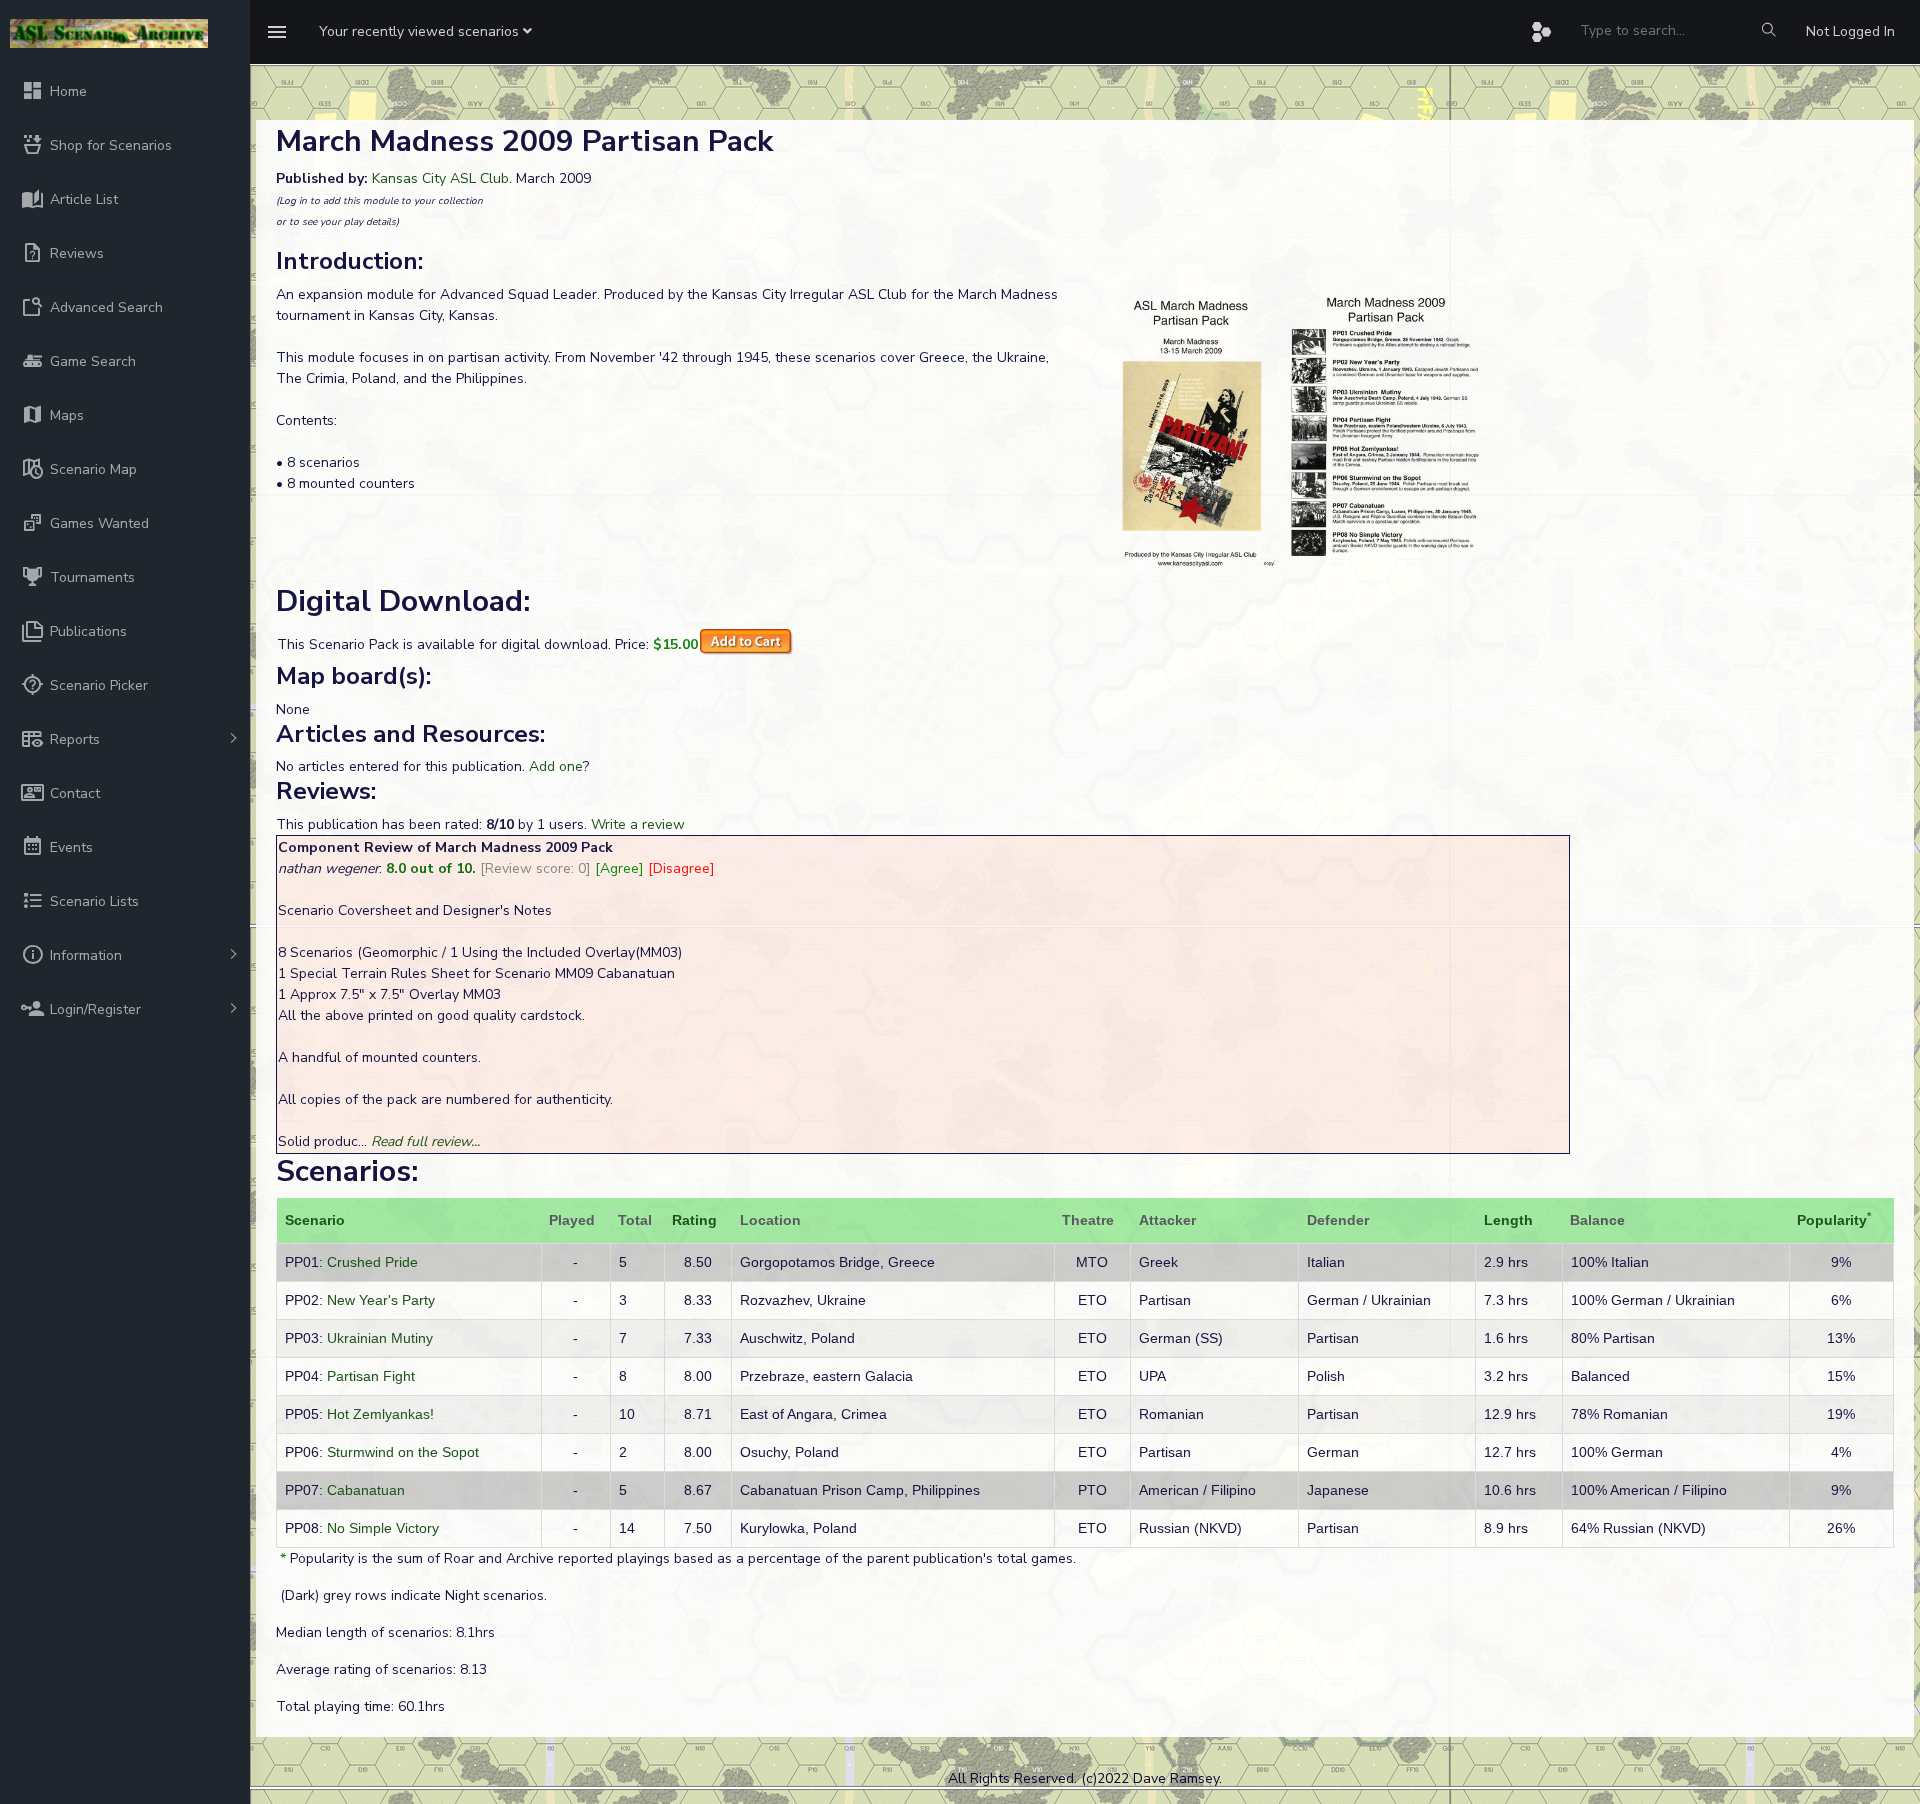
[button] (425, 32)
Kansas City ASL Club (440, 178)
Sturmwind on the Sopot (403, 1452)
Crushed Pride (372, 1262)
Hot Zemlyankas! (380, 1414)
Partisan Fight (371, 1376)
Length (1508, 1220)
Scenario (315, 1220)
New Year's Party (381, 1300)
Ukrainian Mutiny (380, 1338)
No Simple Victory (383, 1528)
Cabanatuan (366, 1490)
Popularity (1832, 1220)
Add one (556, 766)
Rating (694, 1220)
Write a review (638, 824)
